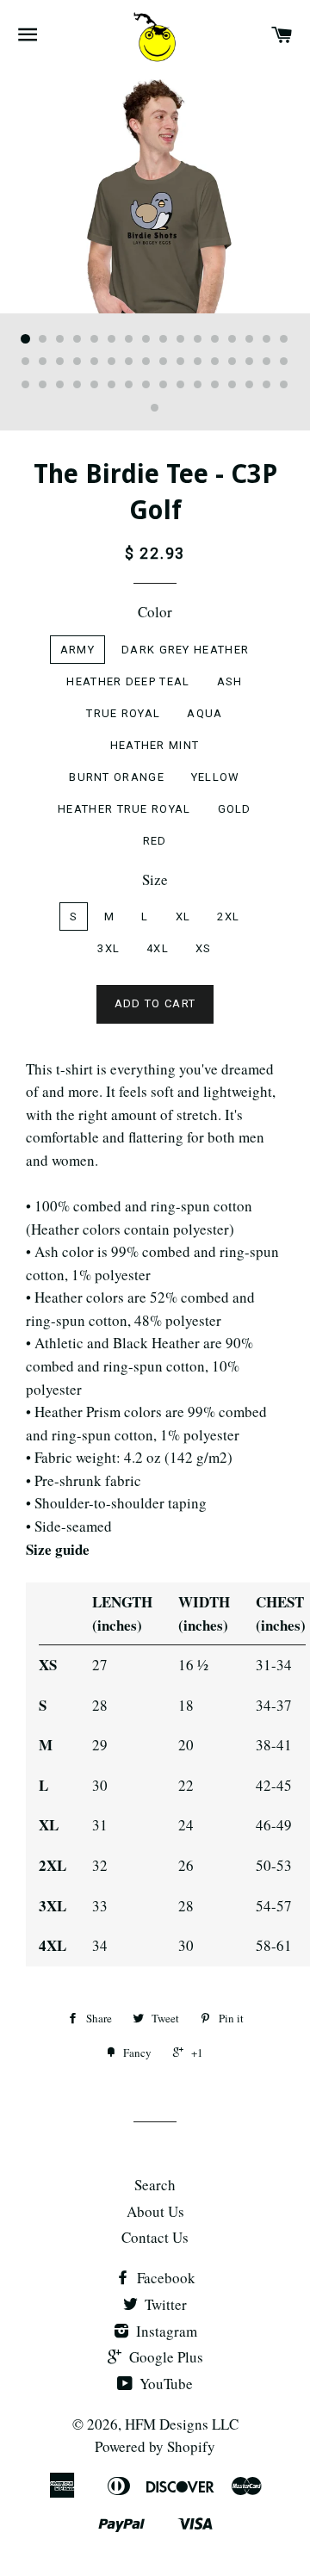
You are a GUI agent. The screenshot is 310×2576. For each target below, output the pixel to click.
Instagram (165, 2331)
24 (146, 362)
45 (232, 385)
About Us (155, 2211)
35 (60, 385)
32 (284, 362)
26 (181, 362)
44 (215, 385)
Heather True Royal (124, 809)
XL (183, 916)
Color (155, 612)
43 (198, 385)
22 (112, 362)
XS (204, 948)
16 (284, 339)
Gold (235, 809)
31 (267, 362)
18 (43, 362)
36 (77, 385)
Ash (230, 681)
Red (155, 841)
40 (146, 385)
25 (164, 362)
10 (181, 339)
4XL (158, 948)
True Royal (123, 713)
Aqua (205, 713)
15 (267, 339)
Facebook (164, 2278)
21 (95, 362)
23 (129, 362)
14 (250, 339)
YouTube (164, 2384)
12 (215, 339)
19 (60, 362)
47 (267, 385)
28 (215, 362)
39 (129, 385)
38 (112, 385)
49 (155, 408)
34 (43, 385)
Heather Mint (155, 745)
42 (181, 385)
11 (198, 339)
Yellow (216, 777)
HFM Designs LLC (182, 2424)
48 (284, 385)
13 (232, 339)
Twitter (164, 2304)
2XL (228, 916)
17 (26, 362)
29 (232, 362)
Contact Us (155, 2237)
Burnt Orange (117, 777)
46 (250, 385)
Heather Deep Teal (128, 681)
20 (77, 362)
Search (155, 2185)
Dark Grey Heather (185, 650)
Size (155, 879)
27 (198, 362)
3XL (108, 948)
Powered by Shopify (155, 2446)
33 (26, 385)
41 (164, 385)
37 (95, 385)
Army (77, 650)
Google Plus (164, 2357)
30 (250, 362)
